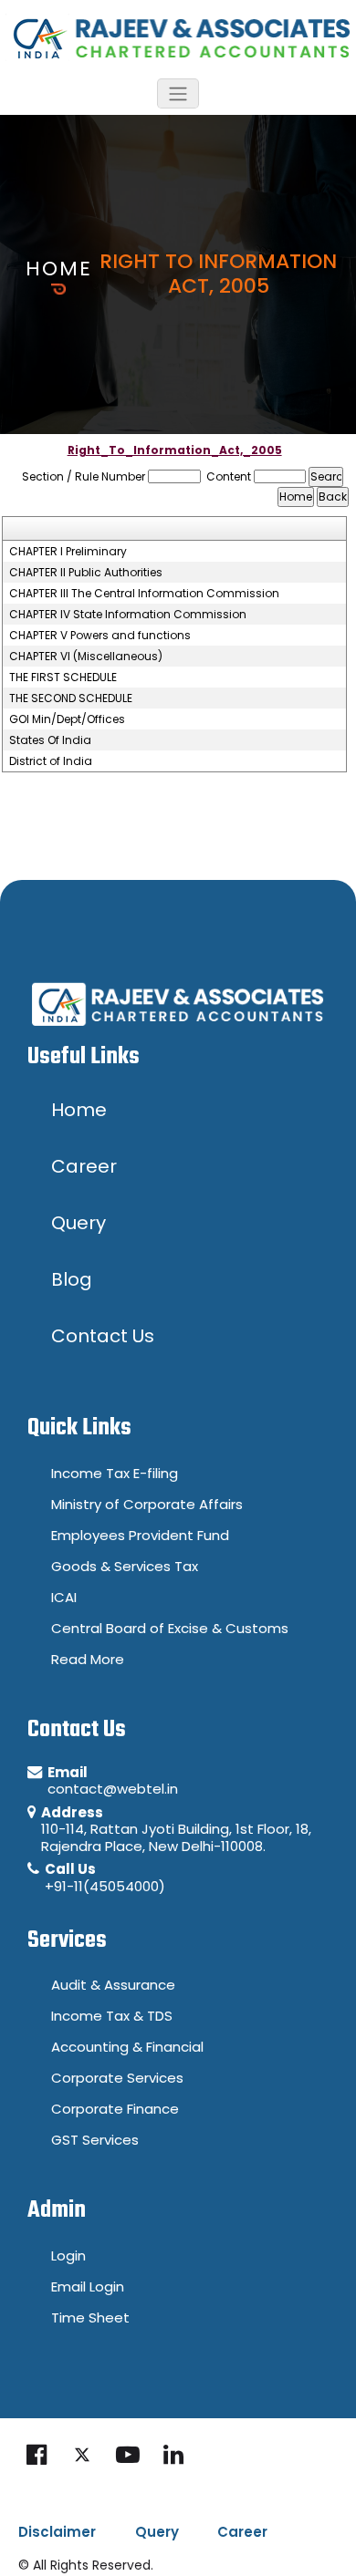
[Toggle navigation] (178, 93)
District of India (51, 761)
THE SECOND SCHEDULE (71, 698)
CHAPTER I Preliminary (68, 552)
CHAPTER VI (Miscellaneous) (86, 657)
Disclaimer (57, 2532)
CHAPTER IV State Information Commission (128, 615)
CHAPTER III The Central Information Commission (144, 594)
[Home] (178, 36)
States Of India (50, 740)
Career (242, 2532)
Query (157, 2532)
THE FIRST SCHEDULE (63, 678)
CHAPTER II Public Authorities (86, 573)
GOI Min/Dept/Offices (67, 719)
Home (59, 269)
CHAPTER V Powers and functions (100, 636)
